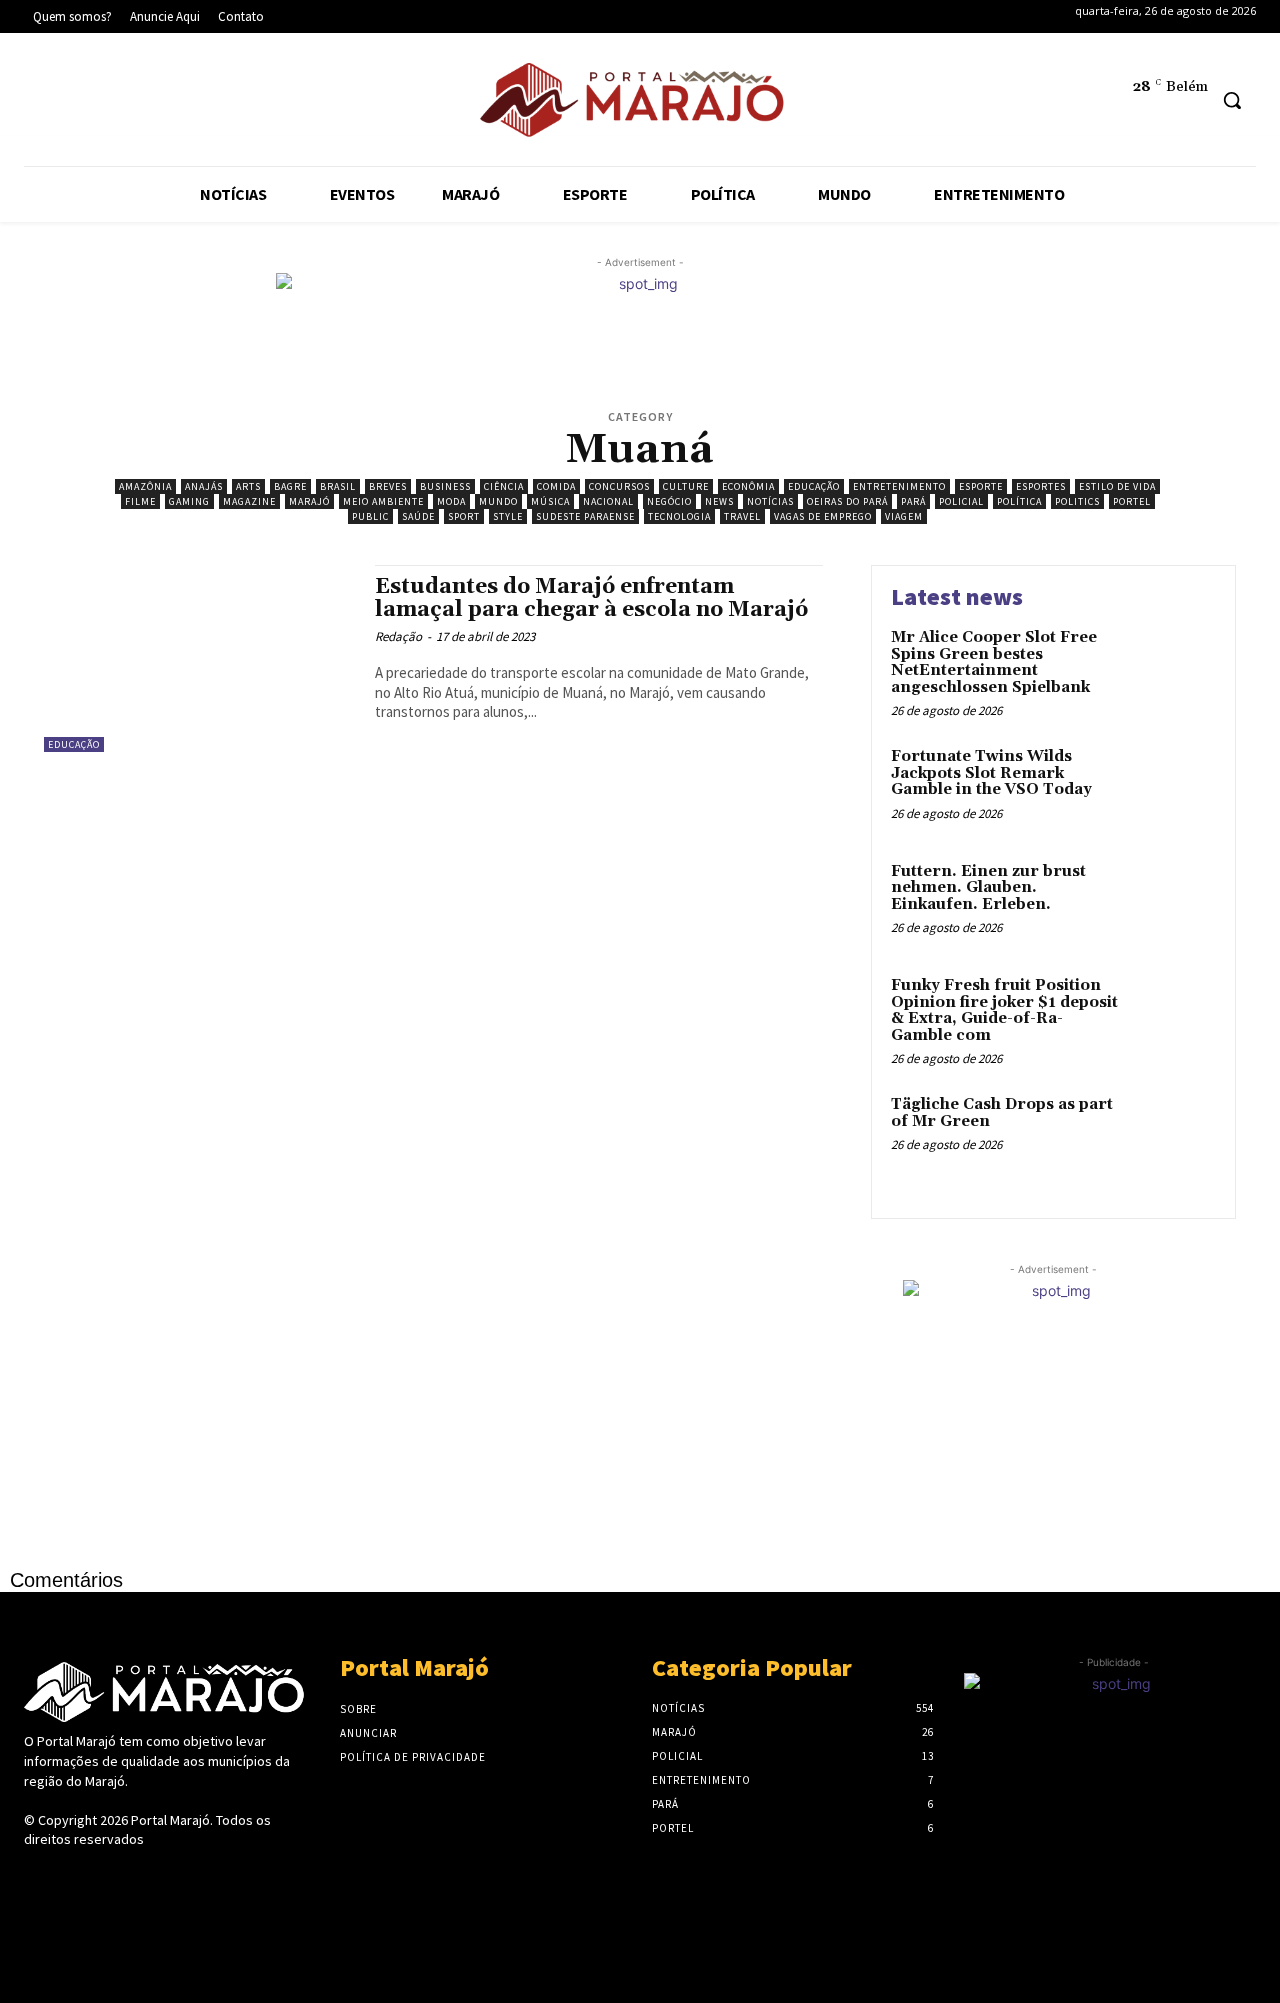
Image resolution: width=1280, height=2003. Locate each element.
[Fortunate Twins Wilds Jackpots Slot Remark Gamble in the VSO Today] (1173, 787)
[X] (171, 103)
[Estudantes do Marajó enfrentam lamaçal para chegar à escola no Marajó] (199, 658)
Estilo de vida (1117, 486)
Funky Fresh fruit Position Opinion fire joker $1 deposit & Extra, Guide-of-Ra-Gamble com (1004, 1010)
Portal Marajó (170, 1820)
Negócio (669, 501)
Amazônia (145, 486)
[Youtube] (232, 103)
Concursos (619, 486)
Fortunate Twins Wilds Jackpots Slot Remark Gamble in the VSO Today (991, 773)
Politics (1077, 501)
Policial (961, 501)
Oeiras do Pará (847, 501)
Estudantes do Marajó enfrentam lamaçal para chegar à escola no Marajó (591, 598)
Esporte (981, 486)
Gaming (189, 501)
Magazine (249, 501)
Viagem (904, 516)
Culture (686, 486)
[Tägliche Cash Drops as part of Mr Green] (1173, 1135)
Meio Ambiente (383, 501)
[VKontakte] (142, 1877)
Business (445, 486)
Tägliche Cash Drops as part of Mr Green (1002, 1113)
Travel (742, 516)
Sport (464, 516)
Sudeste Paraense (585, 516)
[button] (1232, 100)
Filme (140, 501)
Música (550, 501)
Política (1019, 501)
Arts (248, 486)
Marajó (309, 501)
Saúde (418, 516)
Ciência (504, 486)
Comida (556, 486)
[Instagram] (110, 103)
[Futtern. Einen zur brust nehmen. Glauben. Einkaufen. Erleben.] (1173, 902)
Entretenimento (899, 486)
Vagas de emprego (823, 516)
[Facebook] (49, 103)
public (370, 516)
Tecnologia (679, 516)
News (719, 501)
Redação (398, 636)
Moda (451, 501)
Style (508, 516)
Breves (388, 486)
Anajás (204, 486)
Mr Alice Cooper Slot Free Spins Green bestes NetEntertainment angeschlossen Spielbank (994, 662)
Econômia (748, 486)
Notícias (770, 501)
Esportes (1041, 486)
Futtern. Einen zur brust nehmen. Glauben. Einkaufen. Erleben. (988, 888)
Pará (913, 501)
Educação (814, 486)
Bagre (290, 486)
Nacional (608, 501)
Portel (1132, 501)
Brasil (338, 486)
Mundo (498, 501)
